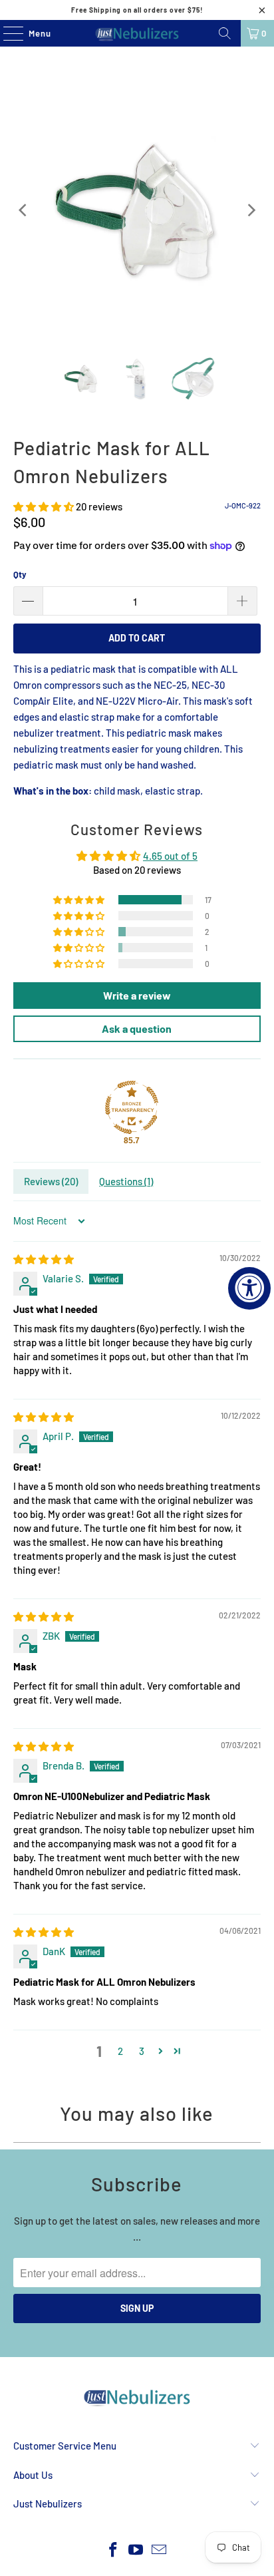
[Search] (225, 33)
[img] (44, 1259)
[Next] (251, 210)
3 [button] (142, 2051)
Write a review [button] (137, 995)
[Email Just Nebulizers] (160, 2550)
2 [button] (120, 2051)
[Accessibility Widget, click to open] (249, 1288)
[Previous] (23, 210)
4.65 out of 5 (170, 856)
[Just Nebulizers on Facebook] (113, 2550)
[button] (44, 506)
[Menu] (6, 33)
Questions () (126, 1181)
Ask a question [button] (137, 1028)
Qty (20, 574)
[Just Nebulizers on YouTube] (136, 2550)
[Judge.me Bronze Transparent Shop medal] (132, 1107)
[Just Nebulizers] (137, 33)
